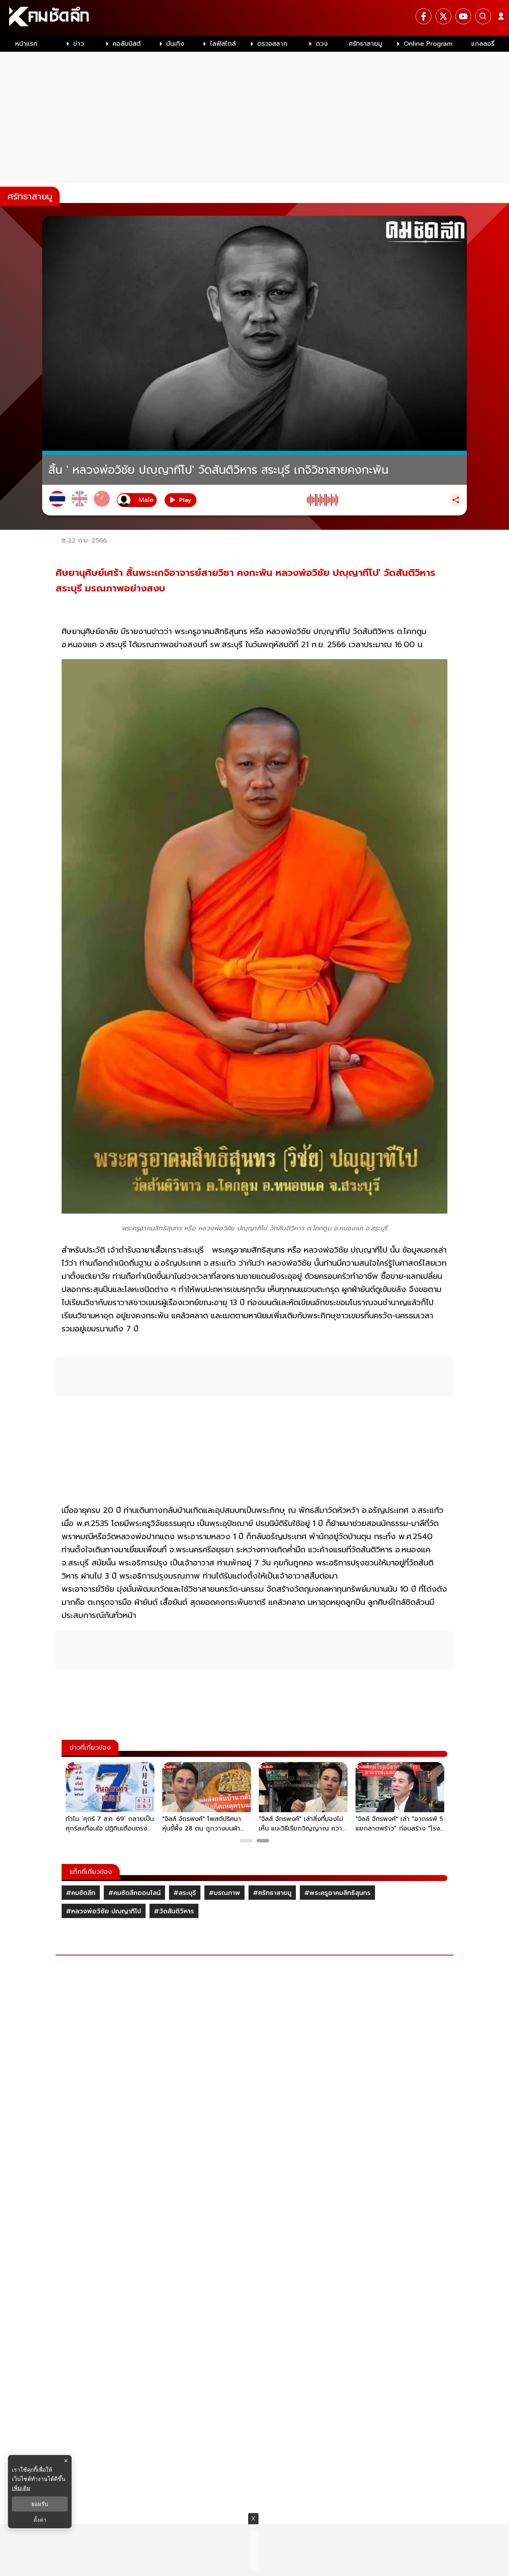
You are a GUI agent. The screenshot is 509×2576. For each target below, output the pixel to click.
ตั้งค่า (40, 2520)
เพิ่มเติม (21, 2488)
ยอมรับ (40, 2504)
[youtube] (463, 16)
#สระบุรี (185, 1893)
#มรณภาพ (224, 1893)
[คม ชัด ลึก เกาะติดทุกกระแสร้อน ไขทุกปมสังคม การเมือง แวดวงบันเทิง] (254, 18)
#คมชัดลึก (81, 1893)
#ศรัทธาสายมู (272, 1893)
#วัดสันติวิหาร (174, 1911)
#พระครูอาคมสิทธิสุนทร (337, 1893)
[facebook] (424, 16)
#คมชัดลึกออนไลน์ (134, 1893)
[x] (443, 16)
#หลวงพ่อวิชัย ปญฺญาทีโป (104, 1911)
